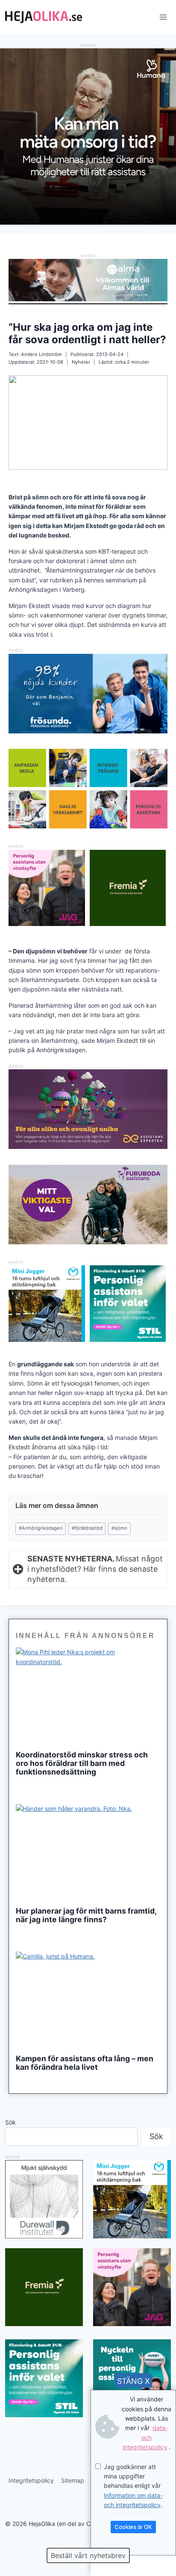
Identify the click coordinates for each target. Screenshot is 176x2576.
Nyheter (81, 362)
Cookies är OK (133, 2527)
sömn (119, 1528)
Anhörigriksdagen (41, 1528)
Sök (10, 2122)
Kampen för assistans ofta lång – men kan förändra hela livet (85, 2063)
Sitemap (73, 2480)
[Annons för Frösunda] (88, 731)
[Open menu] (163, 17)
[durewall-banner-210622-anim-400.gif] (44, 2199)
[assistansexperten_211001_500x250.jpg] (88, 1147)
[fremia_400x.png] (128, 888)
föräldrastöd (87, 1528)
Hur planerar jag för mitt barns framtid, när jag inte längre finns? (86, 1915)
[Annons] (88, 222)
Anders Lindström (41, 354)
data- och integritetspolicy (145, 2437)
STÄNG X (133, 2381)
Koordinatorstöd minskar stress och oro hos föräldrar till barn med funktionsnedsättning (82, 1763)
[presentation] (88, 1696)
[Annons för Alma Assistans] (88, 280)
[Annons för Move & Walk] (88, 826)
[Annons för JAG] (47, 924)
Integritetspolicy (31, 2480)
